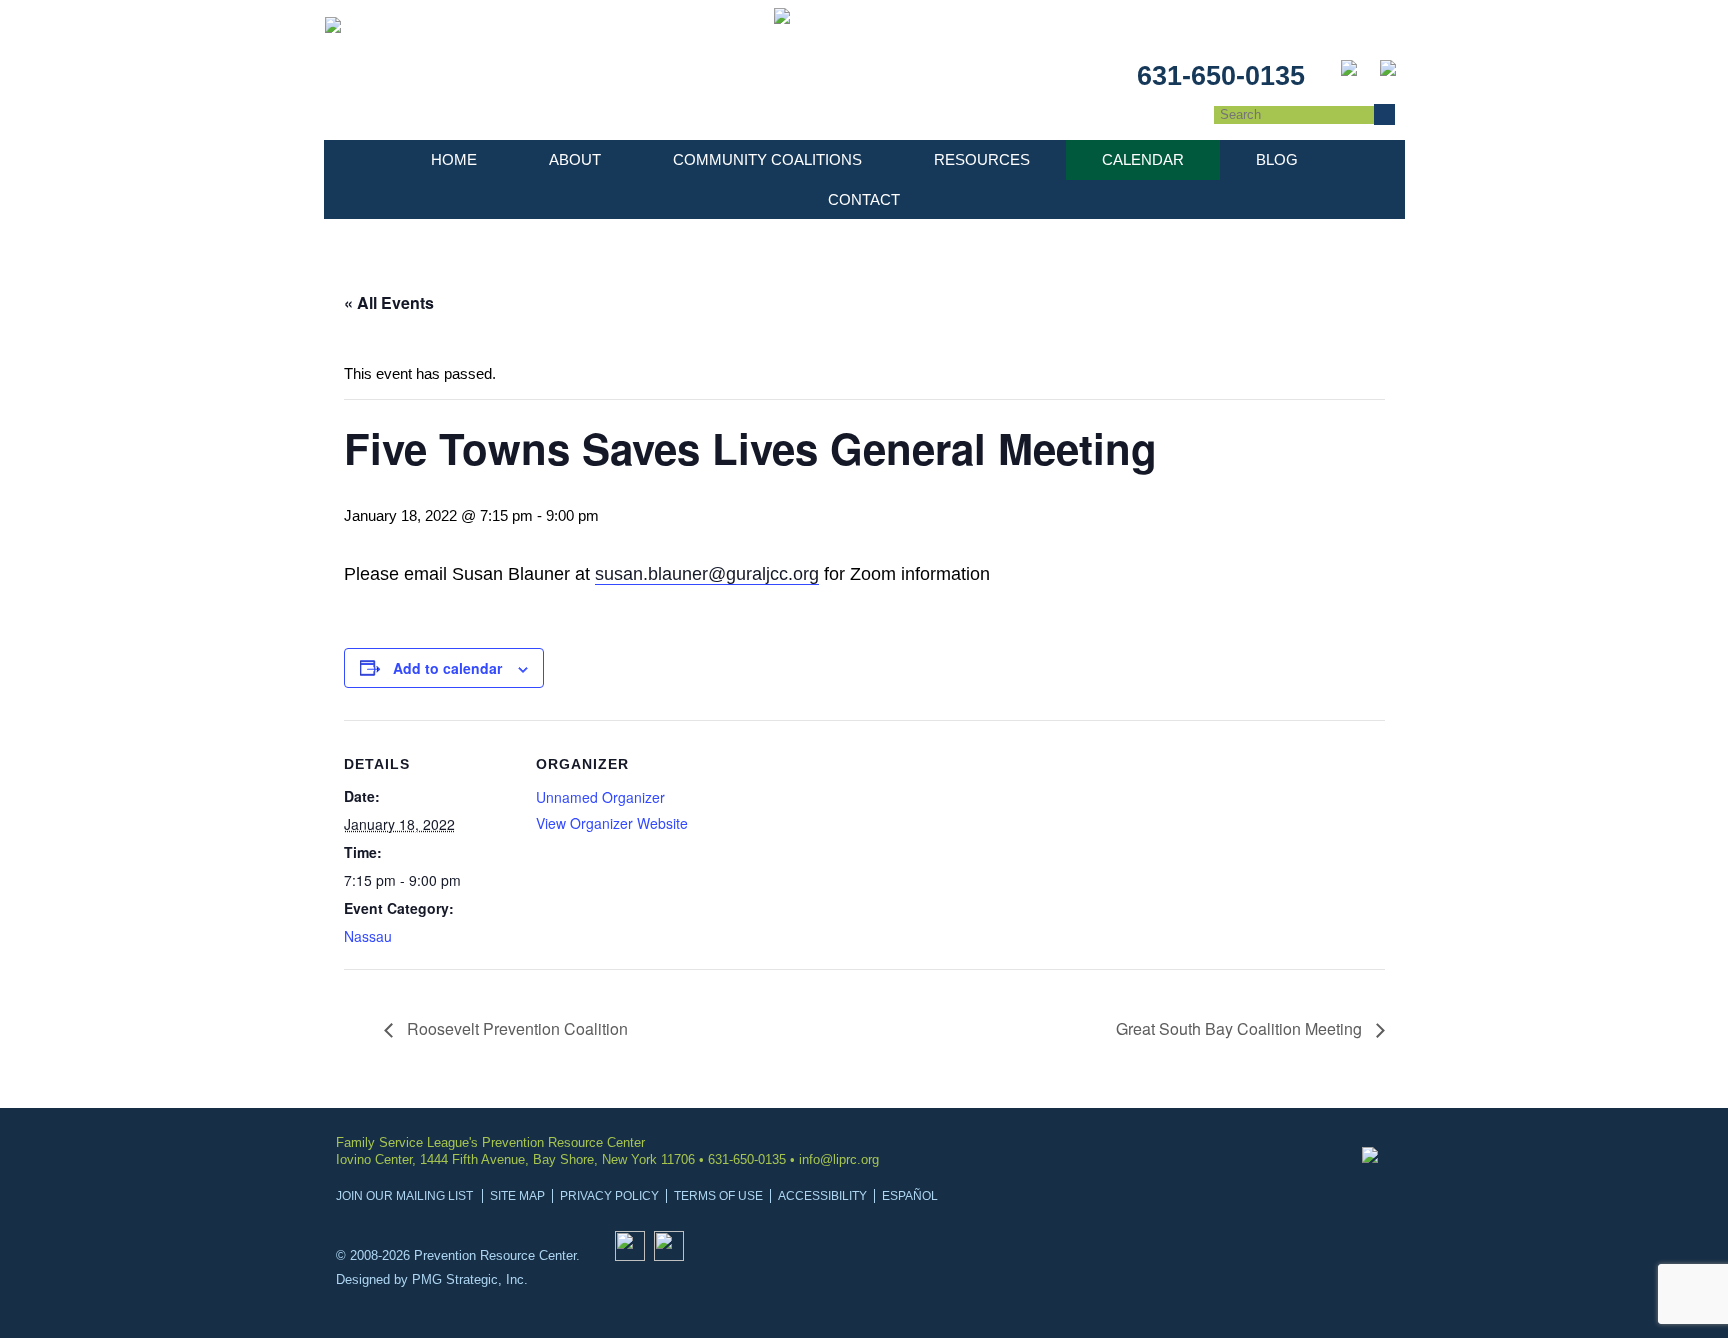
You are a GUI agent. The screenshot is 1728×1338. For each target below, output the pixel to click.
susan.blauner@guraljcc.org (707, 574)
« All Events (389, 302)
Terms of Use (718, 1196)
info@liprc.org (839, 1159)
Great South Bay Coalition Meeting (1241, 1028)
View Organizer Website (612, 823)
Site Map (517, 1196)
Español (910, 1196)
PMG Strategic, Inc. (470, 1279)
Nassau (368, 936)
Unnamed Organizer (600, 797)
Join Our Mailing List (404, 1196)
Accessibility (822, 1196)
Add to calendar (447, 668)
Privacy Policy (609, 1196)
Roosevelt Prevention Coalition (515, 1028)
